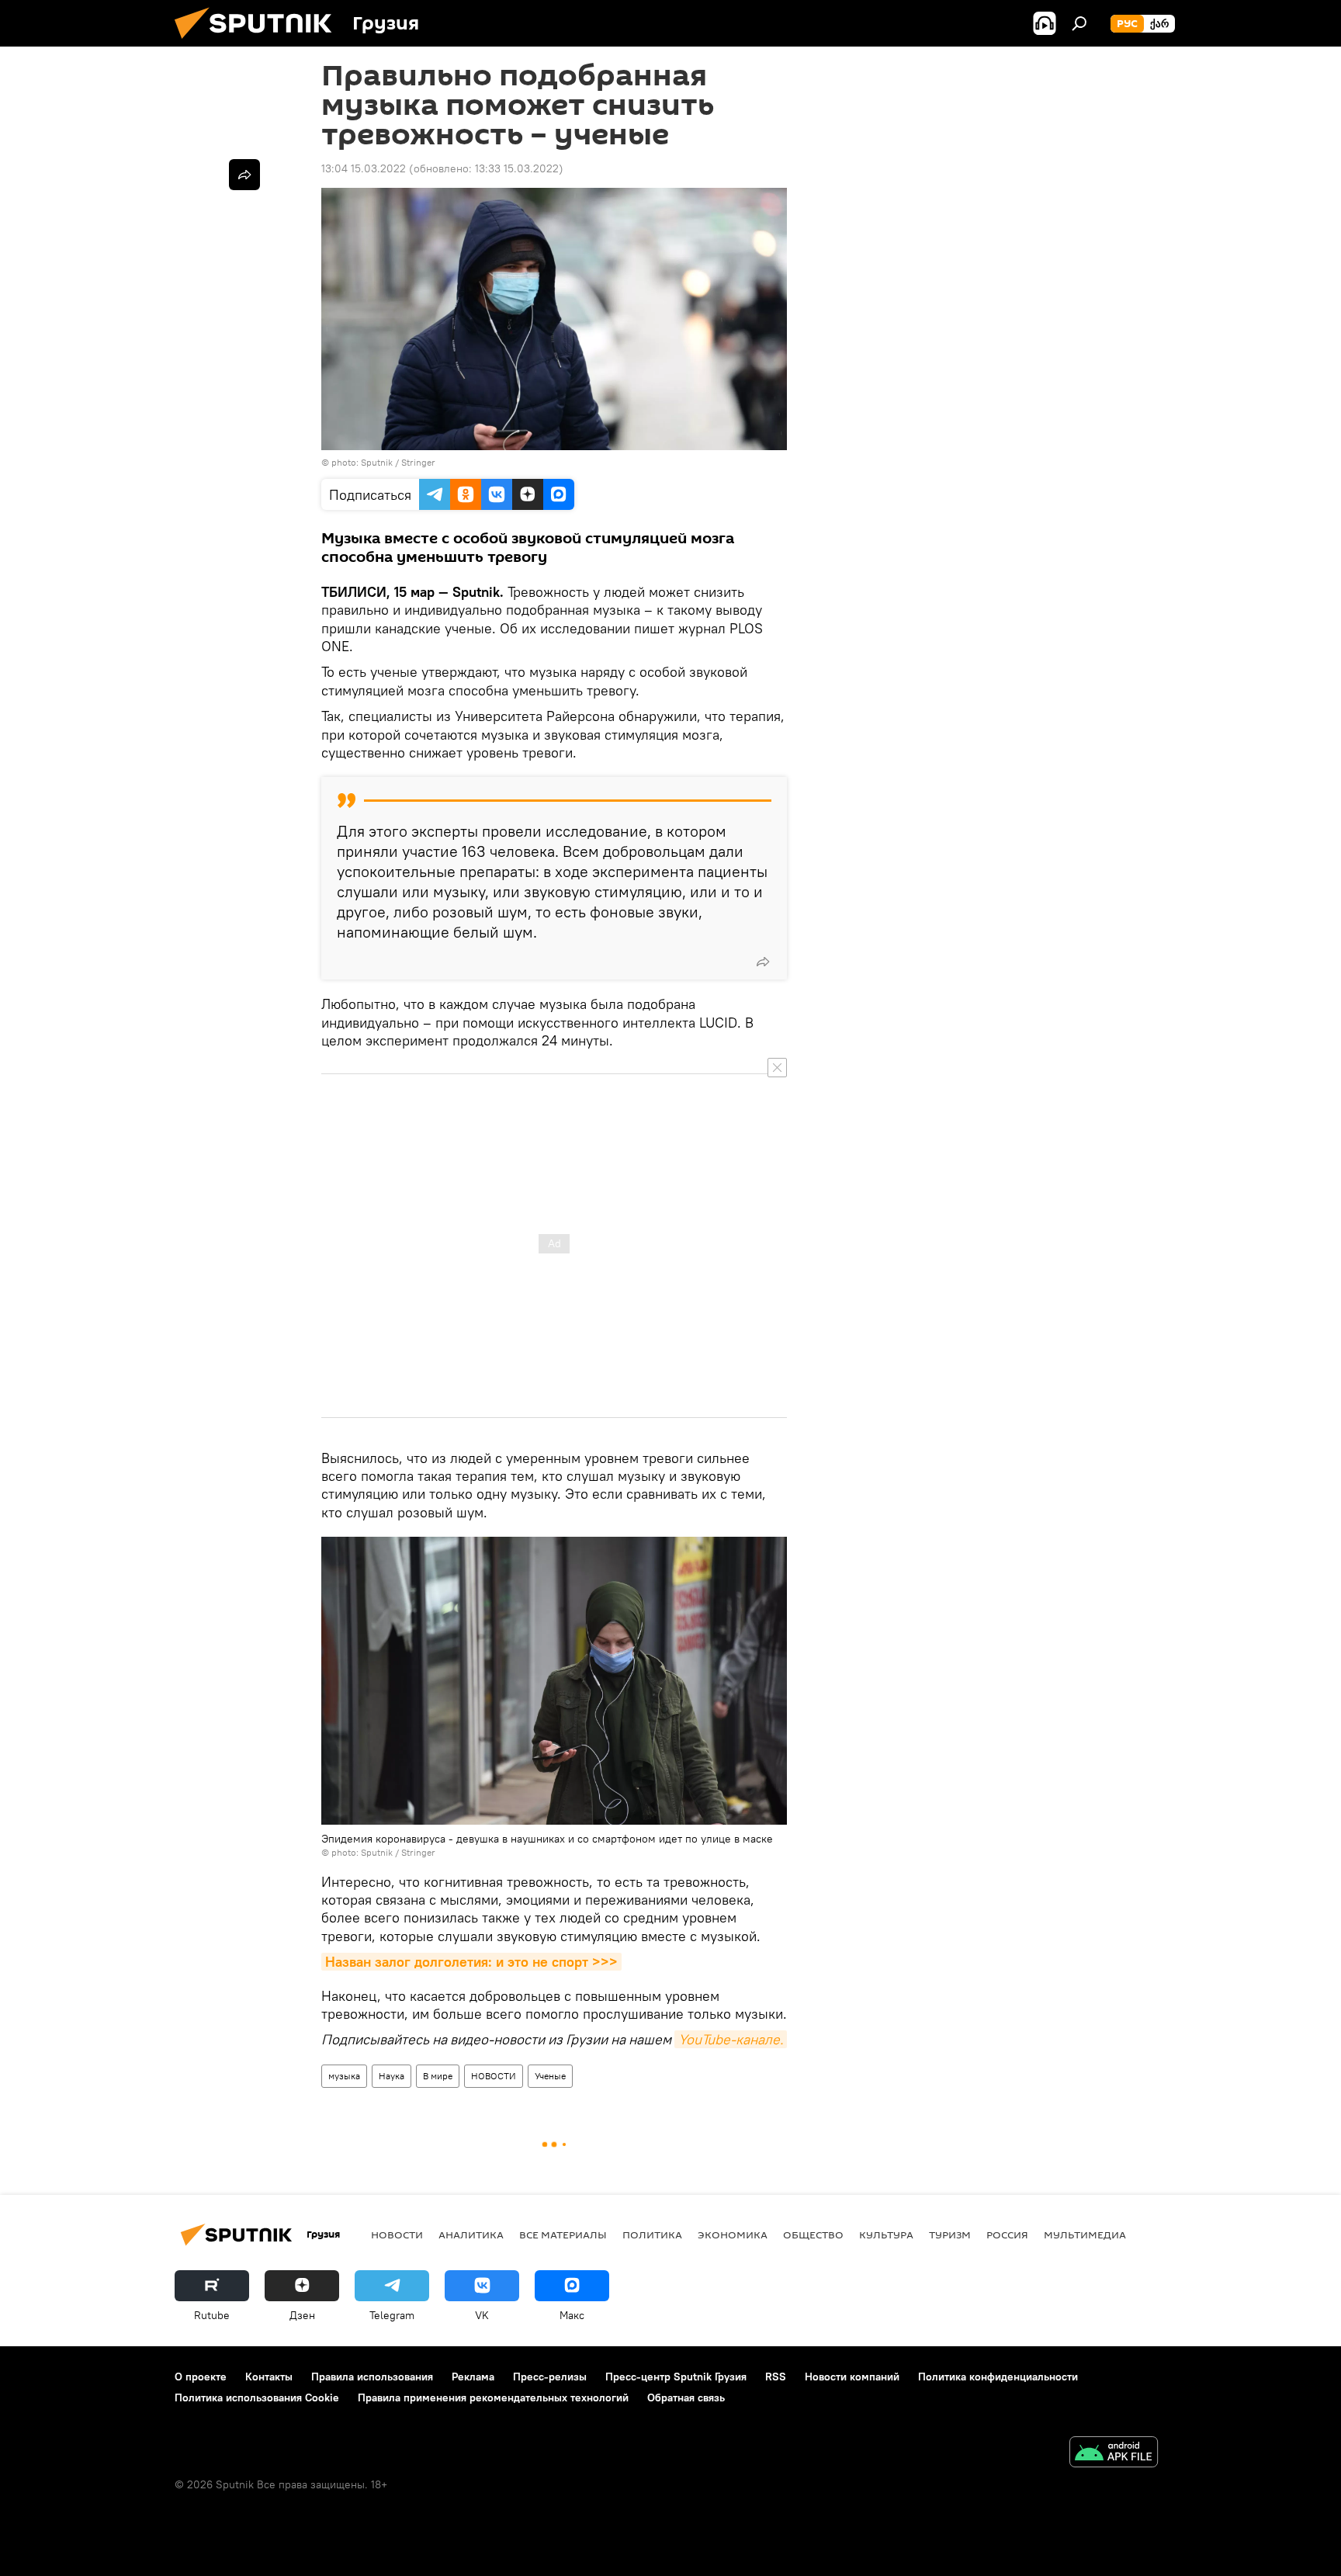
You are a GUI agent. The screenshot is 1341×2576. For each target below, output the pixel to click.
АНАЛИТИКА (471, 2234)
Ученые (550, 2076)
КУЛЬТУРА (886, 2234)
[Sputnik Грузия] (259, 43)
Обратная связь (686, 2397)
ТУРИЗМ (950, 2234)
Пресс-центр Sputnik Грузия (676, 2377)
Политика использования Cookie (257, 2397)
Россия (1007, 2234)
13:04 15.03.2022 (364, 168)
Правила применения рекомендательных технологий (493, 2397)
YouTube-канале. (731, 2039)
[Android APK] (1114, 2454)
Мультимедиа (1085, 2234)
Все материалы (563, 2234)
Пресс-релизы (550, 2377)
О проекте (201, 2377)
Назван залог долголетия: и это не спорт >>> (471, 1962)
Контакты (269, 2377)
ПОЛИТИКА (652, 2234)
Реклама (473, 2377)
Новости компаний (852, 2377)
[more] (763, 962)
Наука (392, 2076)
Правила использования (372, 2377)
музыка (344, 2076)
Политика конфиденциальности (998, 2377)
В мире (438, 2076)
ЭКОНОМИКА (733, 2234)
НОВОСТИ (494, 2076)
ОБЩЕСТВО (813, 2234)
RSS (776, 2377)
